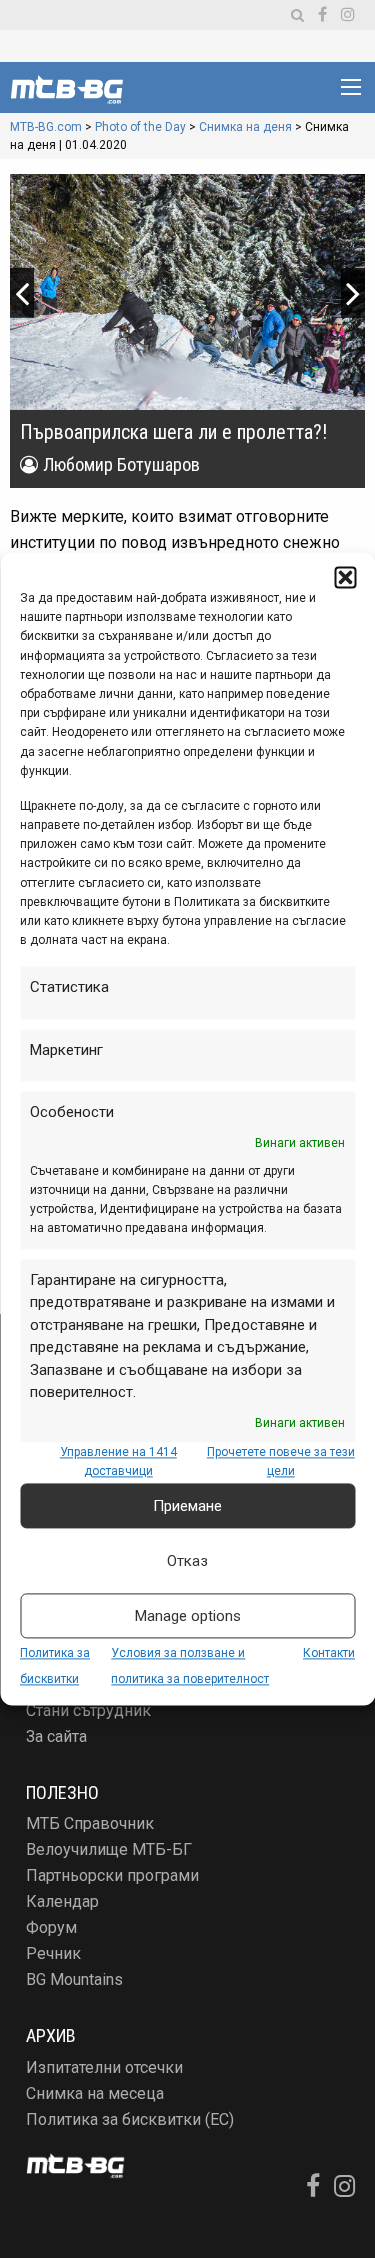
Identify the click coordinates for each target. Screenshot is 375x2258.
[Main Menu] (351, 87)
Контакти (329, 1653)
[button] (345, 577)
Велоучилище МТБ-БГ (109, 1849)
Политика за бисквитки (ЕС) (130, 2119)
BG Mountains (74, 1979)
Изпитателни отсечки (104, 2067)
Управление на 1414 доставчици (118, 1461)
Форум (51, 1927)
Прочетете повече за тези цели (281, 1461)
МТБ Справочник (90, 1823)
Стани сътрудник (88, 1710)
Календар (62, 1901)
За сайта (56, 1736)
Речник (53, 1953)
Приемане (187, 1506)
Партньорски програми (112, 1875)
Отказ (187, 1561)
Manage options (188, 1616)
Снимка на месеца (95, 2093)
